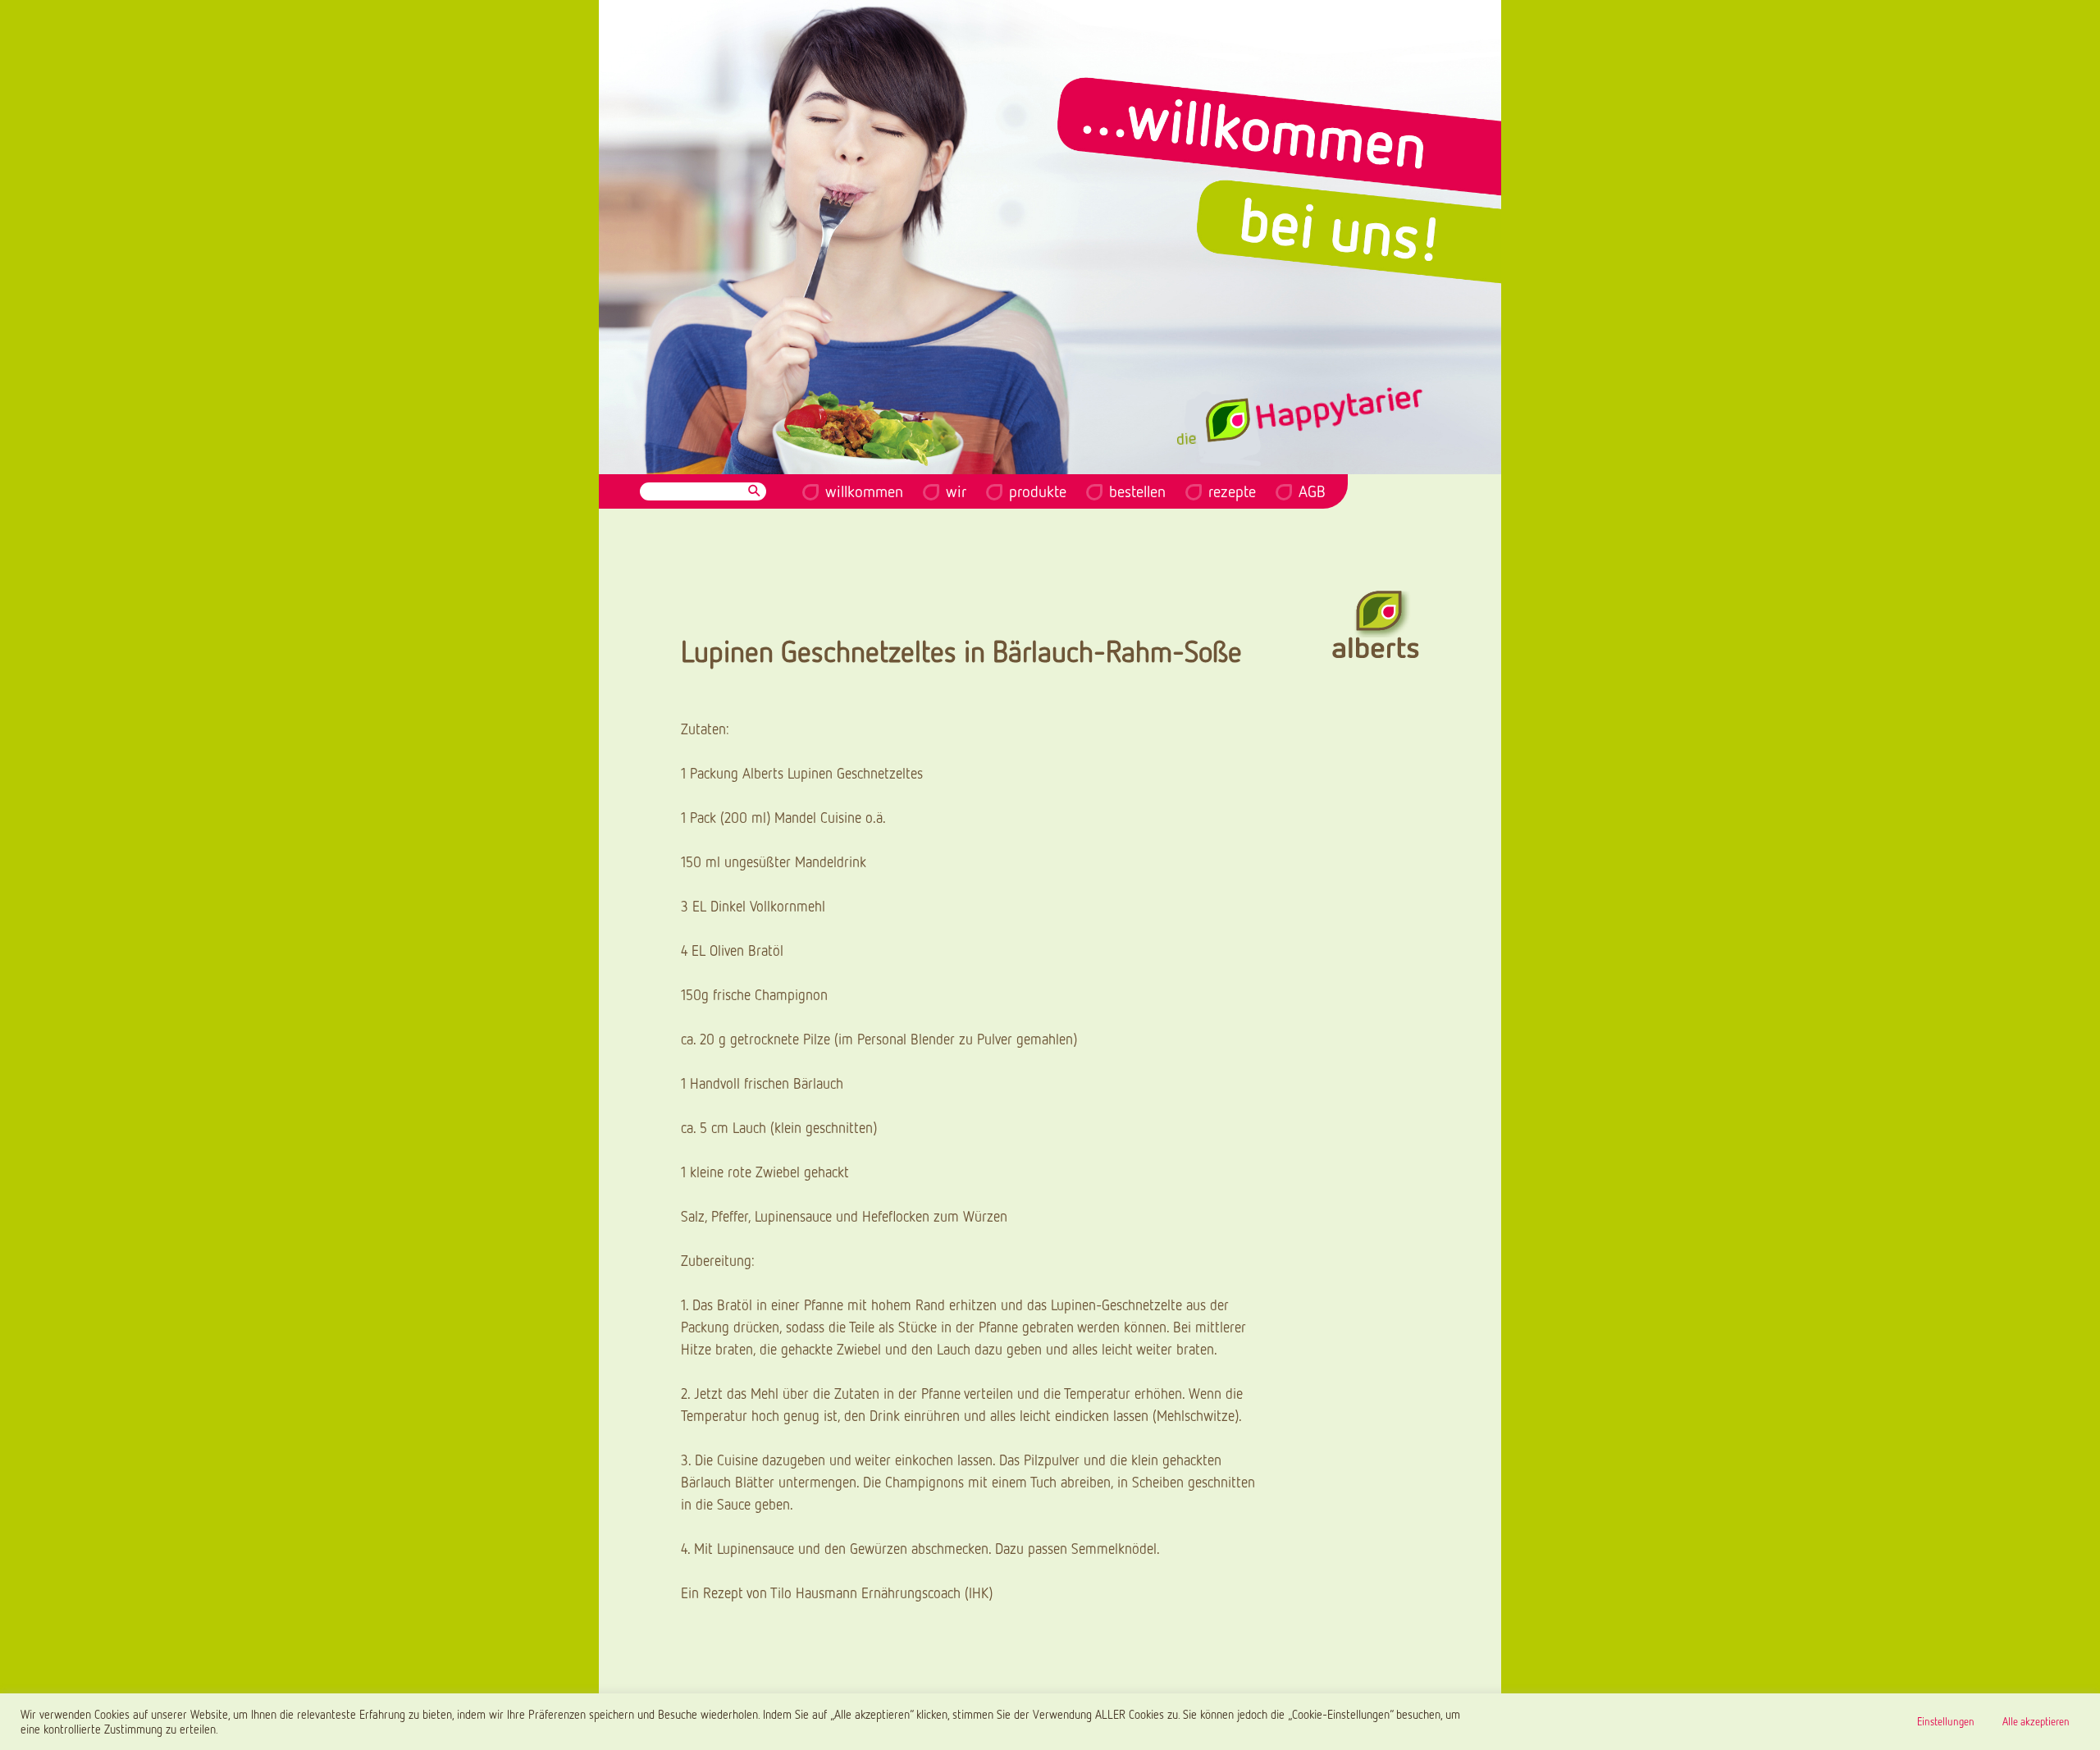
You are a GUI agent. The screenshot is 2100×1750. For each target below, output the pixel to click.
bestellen (1137, 491)
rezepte (1232, 491)
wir (956, 491)
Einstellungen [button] (1946, 1721)
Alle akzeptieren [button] (2036, 1721)
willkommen (864, 491)
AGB (1312, 491)
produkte (1038, 491)
